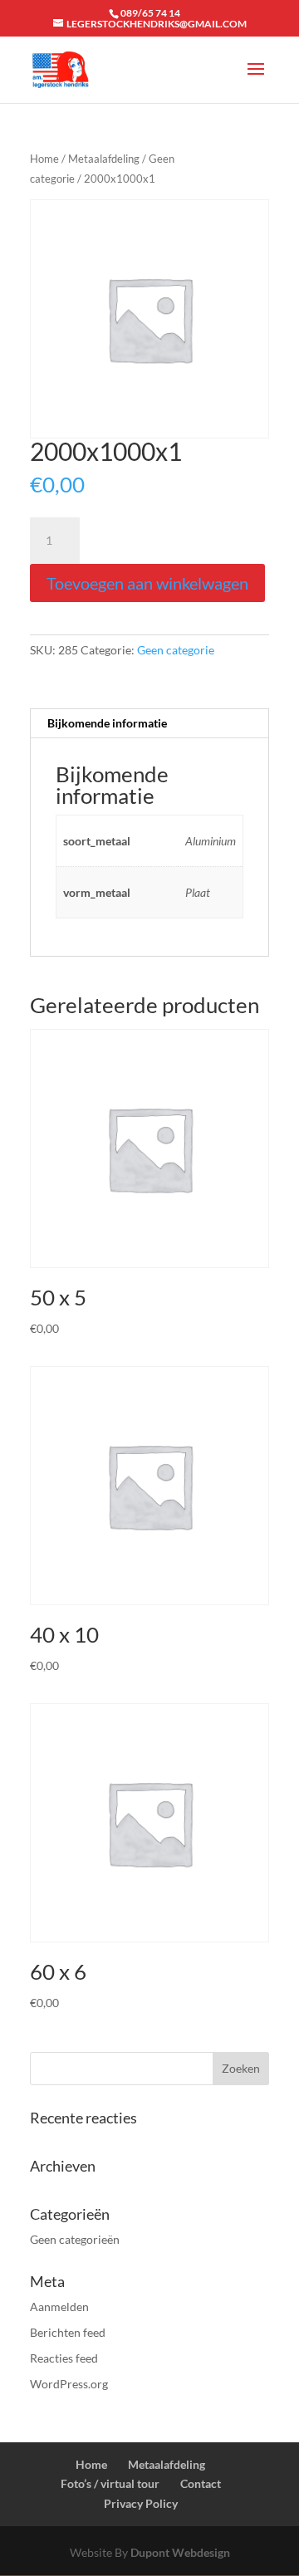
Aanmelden (59, 2307)
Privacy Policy (141, 2503)
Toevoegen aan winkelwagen (147, 583)
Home (44, 159)
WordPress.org (69, 2384)
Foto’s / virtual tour (110, 2483)
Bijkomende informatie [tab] (107, 723)
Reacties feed (64, 2358)
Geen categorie (176, 650)
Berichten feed (68, 2332)
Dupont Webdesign (180, 2552)
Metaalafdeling (104, 159)
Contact (201, 2483)
